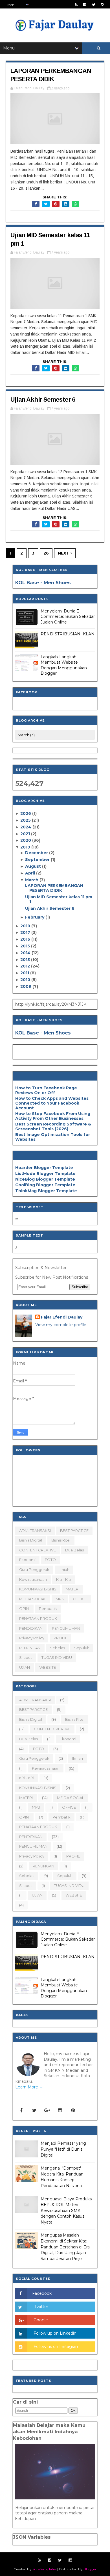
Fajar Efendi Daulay (62, 1317)
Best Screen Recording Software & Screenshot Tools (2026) (53, 1126)
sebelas (57, 1648)
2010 (26, 980)
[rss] (76, 5)
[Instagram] (60, 2110)
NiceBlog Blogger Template (45, 1179)
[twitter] (94, 5)
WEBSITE (48, 1667)
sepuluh (82, 1648)
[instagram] (103, 5)
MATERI (72, 1589)
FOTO (50, 1560)
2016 (26, 939)
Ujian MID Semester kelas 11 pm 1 (59, 899)
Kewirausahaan (33, 1579)
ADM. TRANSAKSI (35, 1531)
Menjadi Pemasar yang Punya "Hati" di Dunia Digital (63, 2149)
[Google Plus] (47, 2110)
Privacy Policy (32, 1638)
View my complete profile (61, 1325)
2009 (26, 986)
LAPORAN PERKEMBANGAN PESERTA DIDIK (54, 888)
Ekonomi (27, 1560)
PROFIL (60, 1638)
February (35, 917)
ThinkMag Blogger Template (46, 1191)
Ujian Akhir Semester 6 (43, 400)
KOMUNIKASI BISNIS (38, 1589)
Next (64, 553)
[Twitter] (34, 2110)
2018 (26, 926)
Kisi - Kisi (64, 1579)
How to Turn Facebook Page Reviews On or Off (46, 1090)
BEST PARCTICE (74, 1531)
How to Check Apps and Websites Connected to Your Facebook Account (52, 1103)
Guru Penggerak (34, 1570)
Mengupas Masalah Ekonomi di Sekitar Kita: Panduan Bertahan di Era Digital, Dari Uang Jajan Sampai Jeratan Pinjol (65, 2247)
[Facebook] (21, 2110)
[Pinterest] (73, 2110)
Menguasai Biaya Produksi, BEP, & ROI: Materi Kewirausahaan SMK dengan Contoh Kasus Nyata (67, 2211)
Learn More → (29, 2087)
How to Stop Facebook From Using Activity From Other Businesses (53, 1116)
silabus (26, 1657)
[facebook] (85, 5)
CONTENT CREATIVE (38, 1550)
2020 (26, 840)
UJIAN (25, 1667)
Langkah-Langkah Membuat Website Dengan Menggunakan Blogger (64, 665)
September (38, 860)
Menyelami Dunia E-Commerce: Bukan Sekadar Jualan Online (68, 617)
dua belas (74, 1550)
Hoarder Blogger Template (44, 1168)
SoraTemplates (44, 2569)
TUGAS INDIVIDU (57, 1657)
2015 (26, 946)
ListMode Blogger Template (45, 1174)
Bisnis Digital (31, 1540)
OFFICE (80, 1599)
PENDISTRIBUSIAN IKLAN (68, 634)
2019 (26, 847)
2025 (26, 820)
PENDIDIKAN (31, 1628)
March (32, 880)
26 (46, 553)
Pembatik (48, 1609)
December (37, 853)
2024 (26, 827)
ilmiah (64, 1570)
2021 (26, 834)
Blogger (90, 2569)
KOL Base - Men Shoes (43, 583)
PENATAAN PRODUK (38, 1618)
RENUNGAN (30, 1648)
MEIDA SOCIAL (33, 1599)
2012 (26, 966)
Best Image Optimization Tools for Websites (53, 1137)
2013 (26, 960)
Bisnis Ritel (61, 1540)
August (34, 866)
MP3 (60, 1599)
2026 (26, 813)
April (31, 873)
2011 (25, 973)
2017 (26, 932)
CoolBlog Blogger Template (45, 1185)
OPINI (24, 1609)
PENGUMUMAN (66, 1628)
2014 (26, 953)
